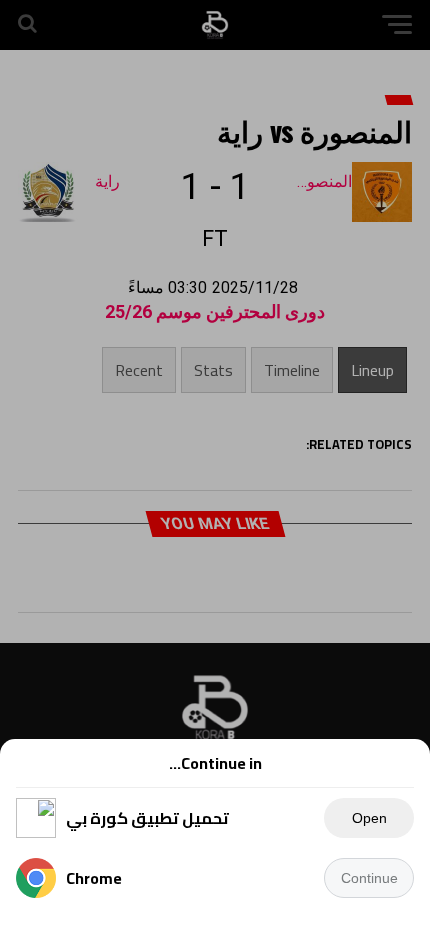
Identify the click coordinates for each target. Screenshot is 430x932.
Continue (369, 878)
